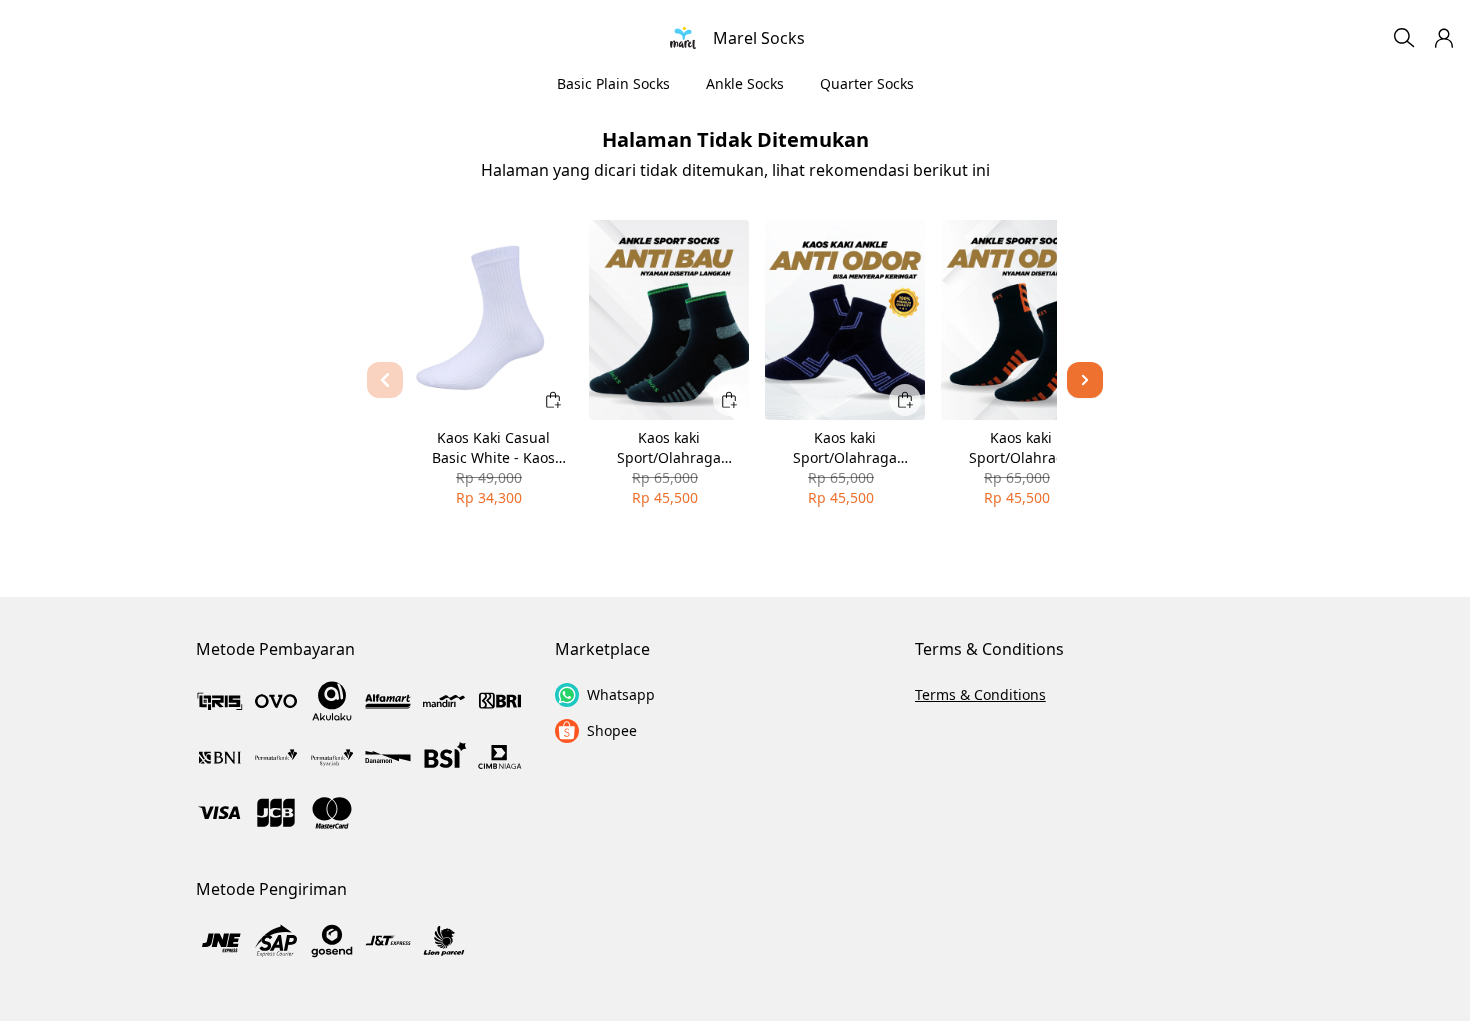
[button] (1444, 38)
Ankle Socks (745, 83)
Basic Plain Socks (613, 83)
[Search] (1404, 38)
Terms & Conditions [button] (980, 694)
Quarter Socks (867, 83)
